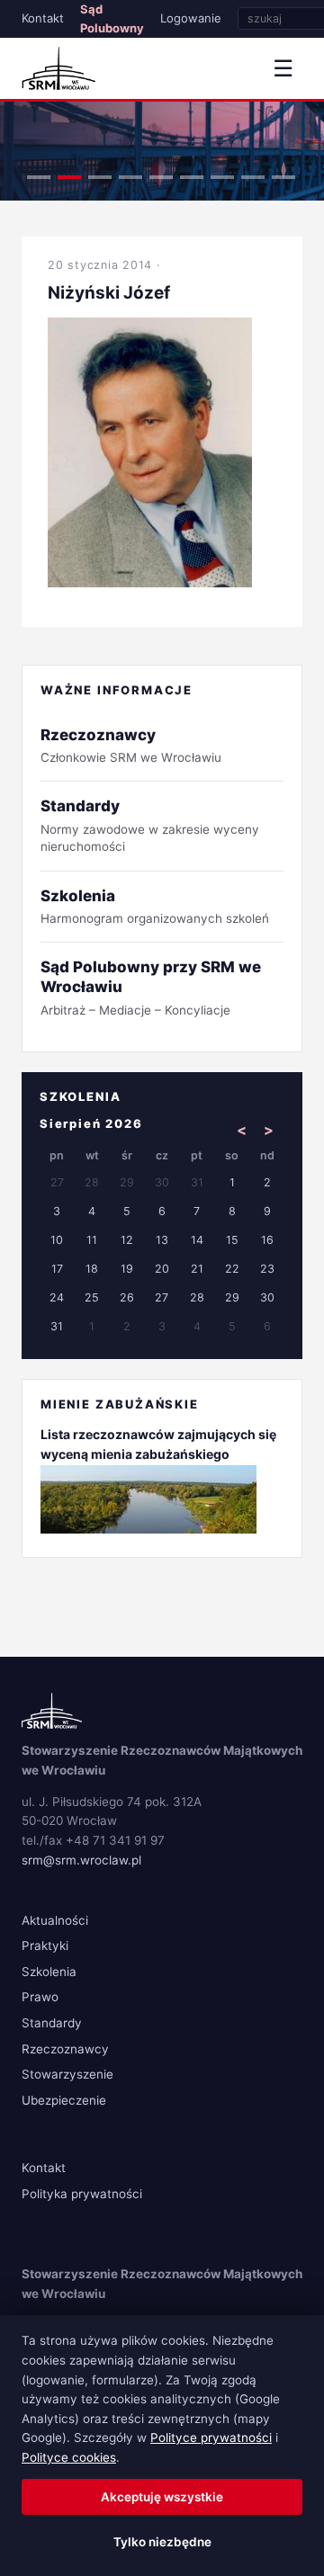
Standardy (52, 2023)
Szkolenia (49, 1972)
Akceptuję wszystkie (162, 2497)
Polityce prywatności (211, 2437)
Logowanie (191, 18)
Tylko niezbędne (162, 2542)
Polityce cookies (69, 2457)
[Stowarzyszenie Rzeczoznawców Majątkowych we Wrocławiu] (58, 68)
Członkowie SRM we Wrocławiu (131, 745)
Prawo (40, 1997)
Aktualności (55, 1920)
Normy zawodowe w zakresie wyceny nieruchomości (150, 825)
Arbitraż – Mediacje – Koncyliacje (151, 987)
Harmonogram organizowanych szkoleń (155, 906)
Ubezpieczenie (64, 2100)
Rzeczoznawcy (65, 2049)
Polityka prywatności (82, 2194)
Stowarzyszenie (67, 2074)
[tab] (39, 177)
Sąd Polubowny (112, 18)
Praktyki (45, 1945)
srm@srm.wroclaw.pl (81, 1860)
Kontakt (43, 18)
